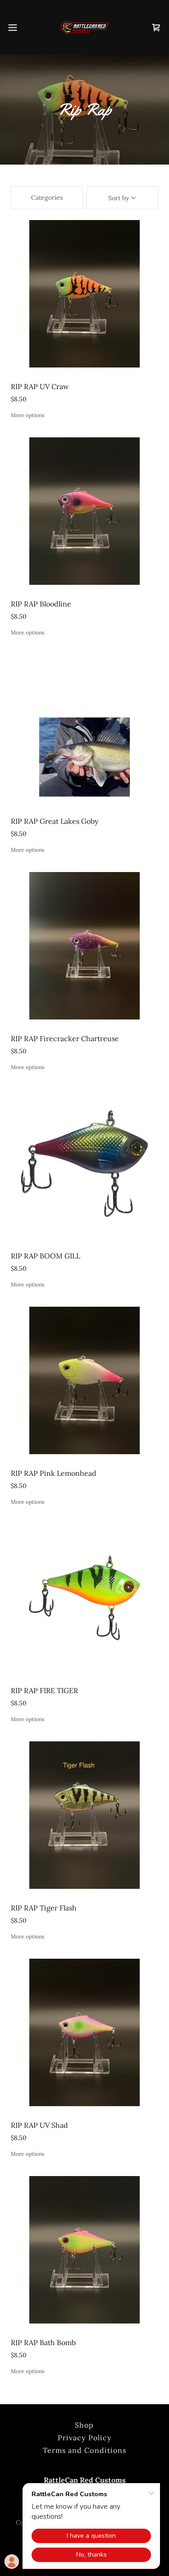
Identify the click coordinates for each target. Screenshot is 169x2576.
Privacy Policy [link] (84, 2438)
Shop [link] (84, 2425)
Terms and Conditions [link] (84, 2450)
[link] (84, 27)
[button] (16, 28)
